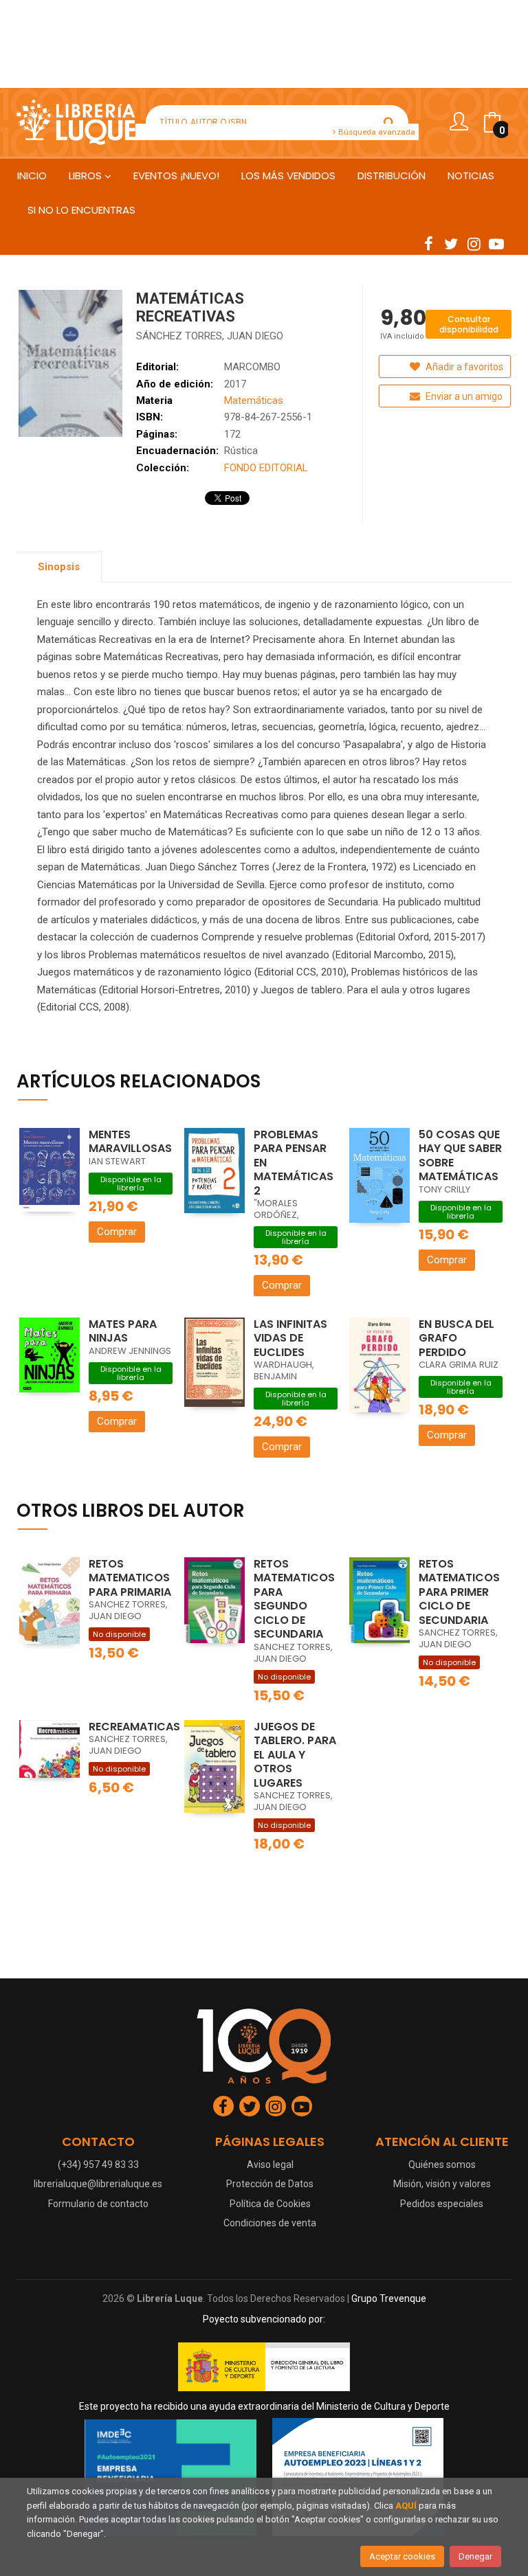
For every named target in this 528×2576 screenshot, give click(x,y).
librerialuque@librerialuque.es (98, 2184)
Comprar (117, 1232)
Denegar (475, 2556)
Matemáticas (254, 400)
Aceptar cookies (402, 2556)
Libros (87, 176)
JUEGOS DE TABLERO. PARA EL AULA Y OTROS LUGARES (295, 1755)
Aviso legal (270, 2165)
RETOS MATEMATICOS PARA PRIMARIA (130, 1578)
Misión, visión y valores (442, 2184)
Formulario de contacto (98, 2204)
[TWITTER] (451, 243)
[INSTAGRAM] (474, 243)
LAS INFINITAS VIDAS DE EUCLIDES (290, 1338)
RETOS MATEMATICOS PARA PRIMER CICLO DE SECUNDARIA (459, 1592)
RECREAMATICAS (134, 1727)
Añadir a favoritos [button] (463, 367)
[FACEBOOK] (428, 243)
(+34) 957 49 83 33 (98, 2165)
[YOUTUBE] (496, 243)
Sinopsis (59, 567)
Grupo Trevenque (389, 2298)
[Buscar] (389, 122)
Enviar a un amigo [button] (463, 396)
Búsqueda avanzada (376, 132)
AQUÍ (406, 2506)
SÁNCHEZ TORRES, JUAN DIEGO (210, 336)
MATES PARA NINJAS (123, 1331)
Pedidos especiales (442, 2204)
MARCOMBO (252, 367)
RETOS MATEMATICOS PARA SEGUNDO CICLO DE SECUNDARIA (294, 1599)
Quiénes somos (442, 2165)
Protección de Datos (270, 2184)
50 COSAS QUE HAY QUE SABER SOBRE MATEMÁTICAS (460, 1156)
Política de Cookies (270, 2204)
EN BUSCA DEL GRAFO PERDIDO (456, 1338)
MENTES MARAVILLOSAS (130, 1142)
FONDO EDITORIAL (266, 468)
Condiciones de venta (270, 2223)
